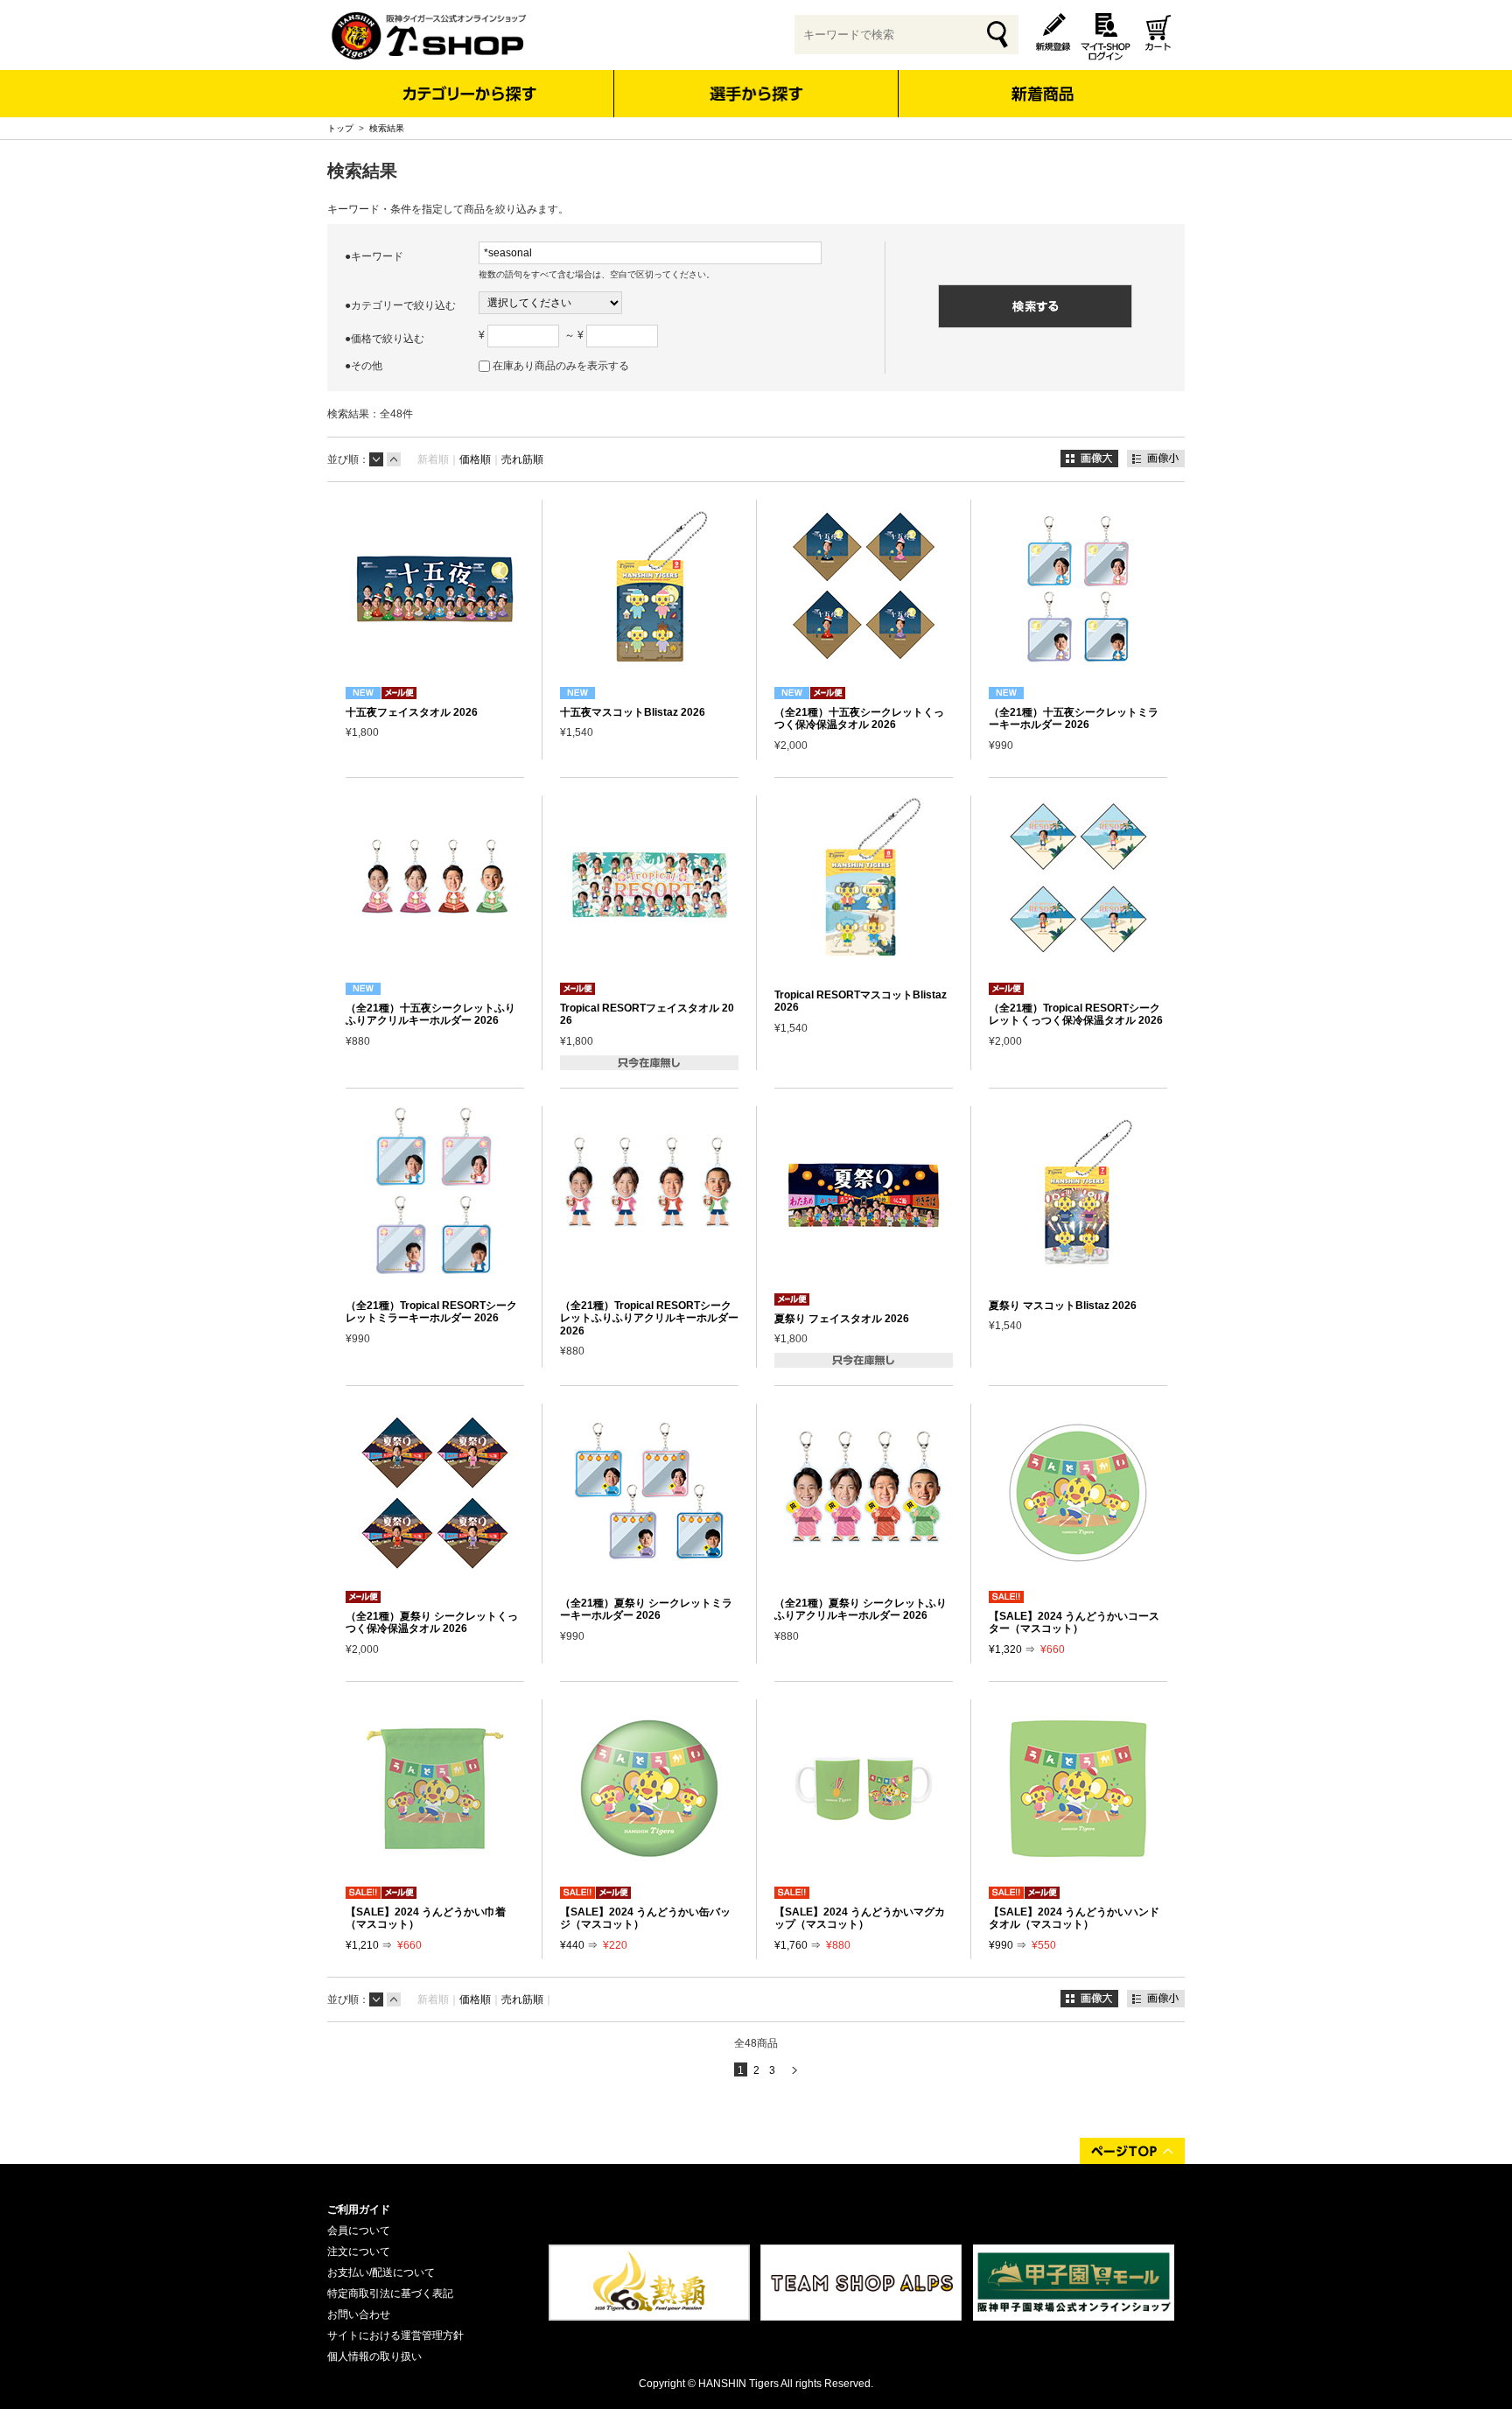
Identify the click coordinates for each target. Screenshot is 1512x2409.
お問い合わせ (359, 2314)
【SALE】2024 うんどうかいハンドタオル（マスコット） (1074, 1918)
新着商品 (1042, 82)
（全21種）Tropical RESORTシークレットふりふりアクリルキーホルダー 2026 (649, 1318)
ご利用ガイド (359, 2209)
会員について (359, 2230)
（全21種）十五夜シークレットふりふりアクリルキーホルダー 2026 (430, 1014)
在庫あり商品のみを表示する (561, 366)
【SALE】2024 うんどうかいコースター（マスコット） (1074, 1622)
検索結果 (387, 128)
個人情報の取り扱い (374, 2356)
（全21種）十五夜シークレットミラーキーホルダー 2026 (1074, 718)
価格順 (475, 459)
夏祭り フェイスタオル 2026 (842, 1319)
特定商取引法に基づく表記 (390, 2293)
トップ (340, 128)
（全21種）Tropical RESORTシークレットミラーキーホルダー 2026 (431, 1312)
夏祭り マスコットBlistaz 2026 (1063, 1306)
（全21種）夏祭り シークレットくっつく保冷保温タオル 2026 (432, 1622)
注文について (359, 2251)
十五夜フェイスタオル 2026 (412, 712)
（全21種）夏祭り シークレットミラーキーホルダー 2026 (646, 1609)
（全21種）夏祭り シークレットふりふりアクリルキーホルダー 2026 (861, 1609)
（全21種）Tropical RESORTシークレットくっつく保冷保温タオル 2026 (1076, 1014)
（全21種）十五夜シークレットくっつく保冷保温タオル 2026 (859, 718)
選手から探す (756, 94)
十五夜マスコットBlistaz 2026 (633, 712)
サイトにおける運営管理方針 (395, 2335)
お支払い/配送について (381, 2272)
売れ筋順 (522, 459)
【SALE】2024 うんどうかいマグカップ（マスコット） (860, 1918)
